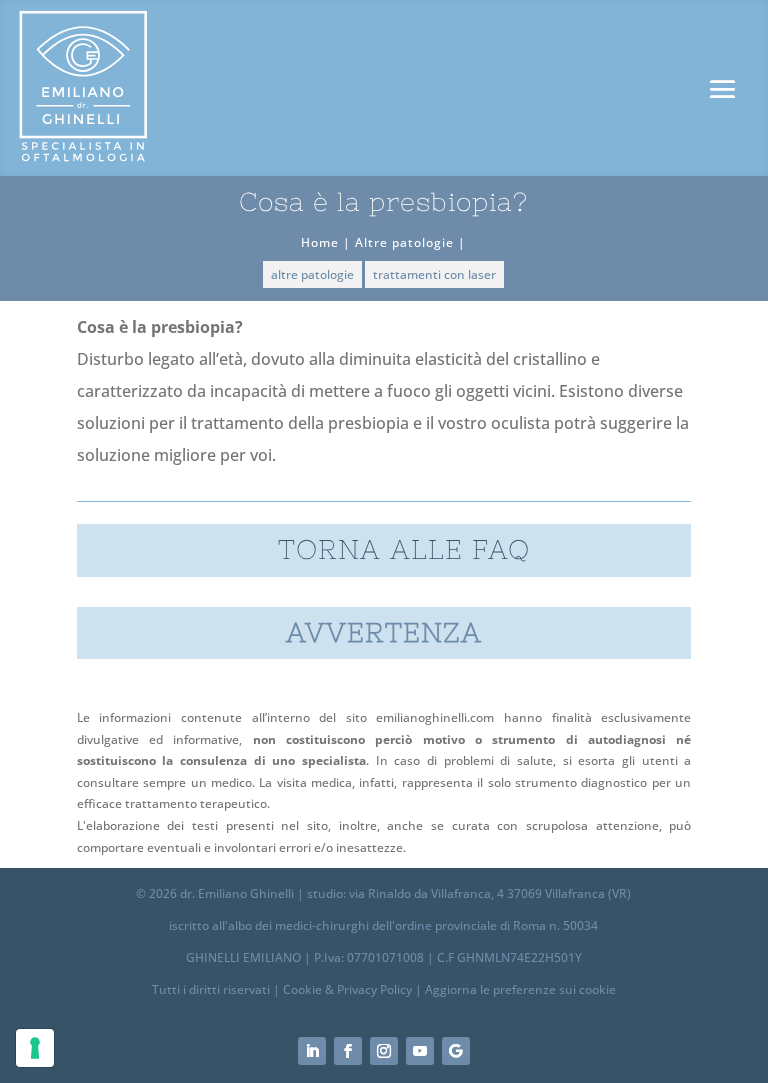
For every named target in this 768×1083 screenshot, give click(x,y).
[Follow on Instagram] (384, 1051)
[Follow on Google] (456, 1051)
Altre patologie (404, 242)
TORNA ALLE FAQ (404, 549)
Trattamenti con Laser (434, 274)
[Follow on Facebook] (348, 1051)
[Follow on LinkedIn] (312, 1051)
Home (320, 242)
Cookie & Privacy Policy (347, 989)
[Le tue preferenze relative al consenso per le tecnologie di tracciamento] (35, 1048)
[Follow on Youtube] (420, 1051)
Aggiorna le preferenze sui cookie (520, 989)
